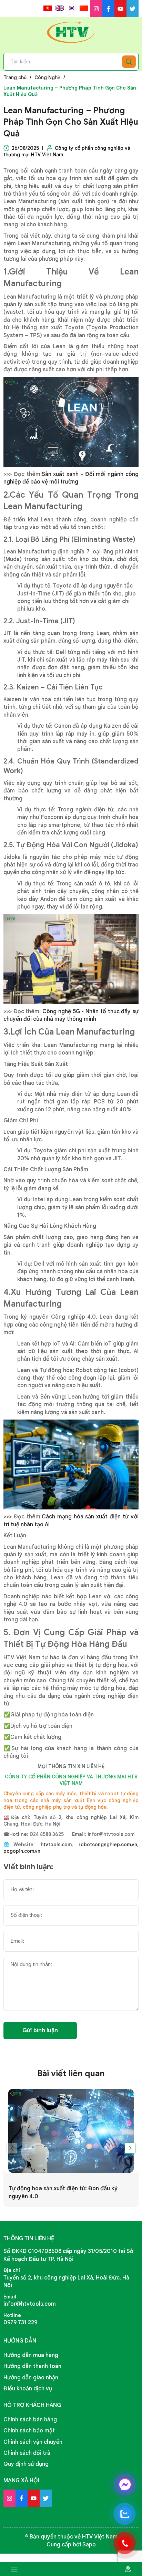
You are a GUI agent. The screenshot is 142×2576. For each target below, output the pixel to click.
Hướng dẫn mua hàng (31, 2355)
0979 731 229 (20, 2323)
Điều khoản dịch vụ (28, 2389)
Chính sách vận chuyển (33, 2442)
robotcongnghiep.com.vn (105, 1845)
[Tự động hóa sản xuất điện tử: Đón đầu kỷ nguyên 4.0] (71, 2131)
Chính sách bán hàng (30, 2420)
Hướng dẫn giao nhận (31, 2378)
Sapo (89, 2545)
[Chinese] (84, 8)
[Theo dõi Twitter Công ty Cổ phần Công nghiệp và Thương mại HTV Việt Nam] (133, 9)
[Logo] (71, 32)
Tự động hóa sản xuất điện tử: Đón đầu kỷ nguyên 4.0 (63, 2192)
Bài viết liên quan (71, 2074)
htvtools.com (56, 1845)
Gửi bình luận (40, 2030)
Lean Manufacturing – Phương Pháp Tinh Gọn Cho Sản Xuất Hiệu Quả (71, 122)
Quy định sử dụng (26, 2464)
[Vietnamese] (48, 8)
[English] (60, 8)
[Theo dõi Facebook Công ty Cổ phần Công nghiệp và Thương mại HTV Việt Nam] (108, 9)
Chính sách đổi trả (27, 2453)
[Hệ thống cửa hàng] (128, 2569)
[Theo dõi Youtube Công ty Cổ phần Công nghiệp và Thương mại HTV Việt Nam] (120, 9)
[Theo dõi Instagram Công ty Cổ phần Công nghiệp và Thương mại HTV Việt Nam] (96, 9)
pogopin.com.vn (22, 1851)
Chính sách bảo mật (29, 2431)
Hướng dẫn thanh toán (32, 2366)
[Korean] (72, 8)
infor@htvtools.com (30, 2304)
